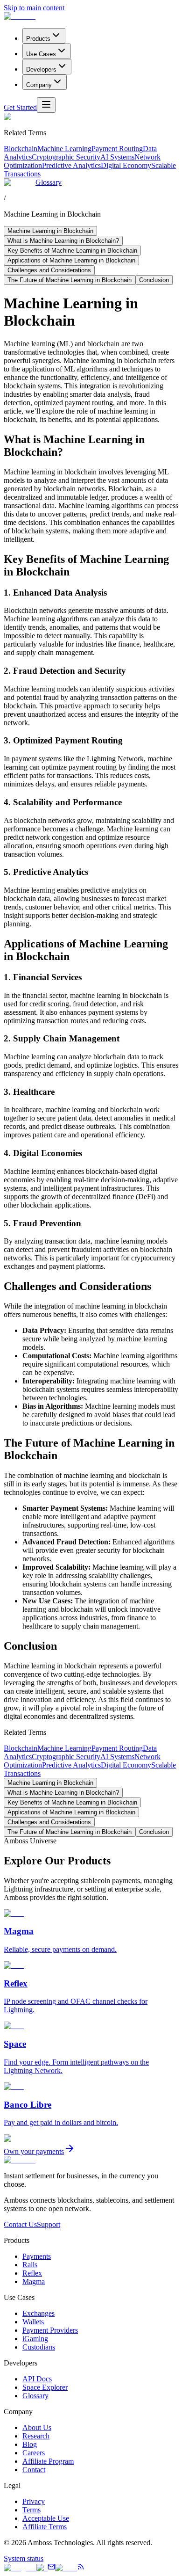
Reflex (32, 2273)
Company (39, 85)
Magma (34, 2281)
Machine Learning (64, 149)
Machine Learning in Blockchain (50, 231)
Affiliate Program (48, 2461)
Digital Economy (126, 165)
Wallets (33, 2322)
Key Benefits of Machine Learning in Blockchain (72, 251)
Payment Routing (117, 149)
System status (24, 2558)
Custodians (39, 2347)
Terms (31, 2510)
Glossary (49, 182)
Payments (37, 2256)
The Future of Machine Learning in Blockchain (70, 280)
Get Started (20, 107)
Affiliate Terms (45, 2527)
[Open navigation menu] (46, 105)
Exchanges (38, 2313)
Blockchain (21, 149)
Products (38, 39)
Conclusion (154, 280)
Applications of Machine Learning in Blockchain (71, 260)
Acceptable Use (46, 2518)
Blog (30, 2444)
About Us (37, 2427)
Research (36, 2436)
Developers (41, 69)
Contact (34, 2470)
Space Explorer (45, 2387)
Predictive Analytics (71, 165)
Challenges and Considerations (49, 270)
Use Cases (41, 54)
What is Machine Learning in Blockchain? (63, 241)
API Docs (37, 2379)
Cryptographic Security (66, 157)
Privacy (34, 2501)
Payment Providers (50, 2330)
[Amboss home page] (20, 16)
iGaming (35, 2339)
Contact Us (20, 2224)
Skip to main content (34, 8)
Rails (30, 2265)
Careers (34, 2453)
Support (49, 2224)
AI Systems (117, 157)
